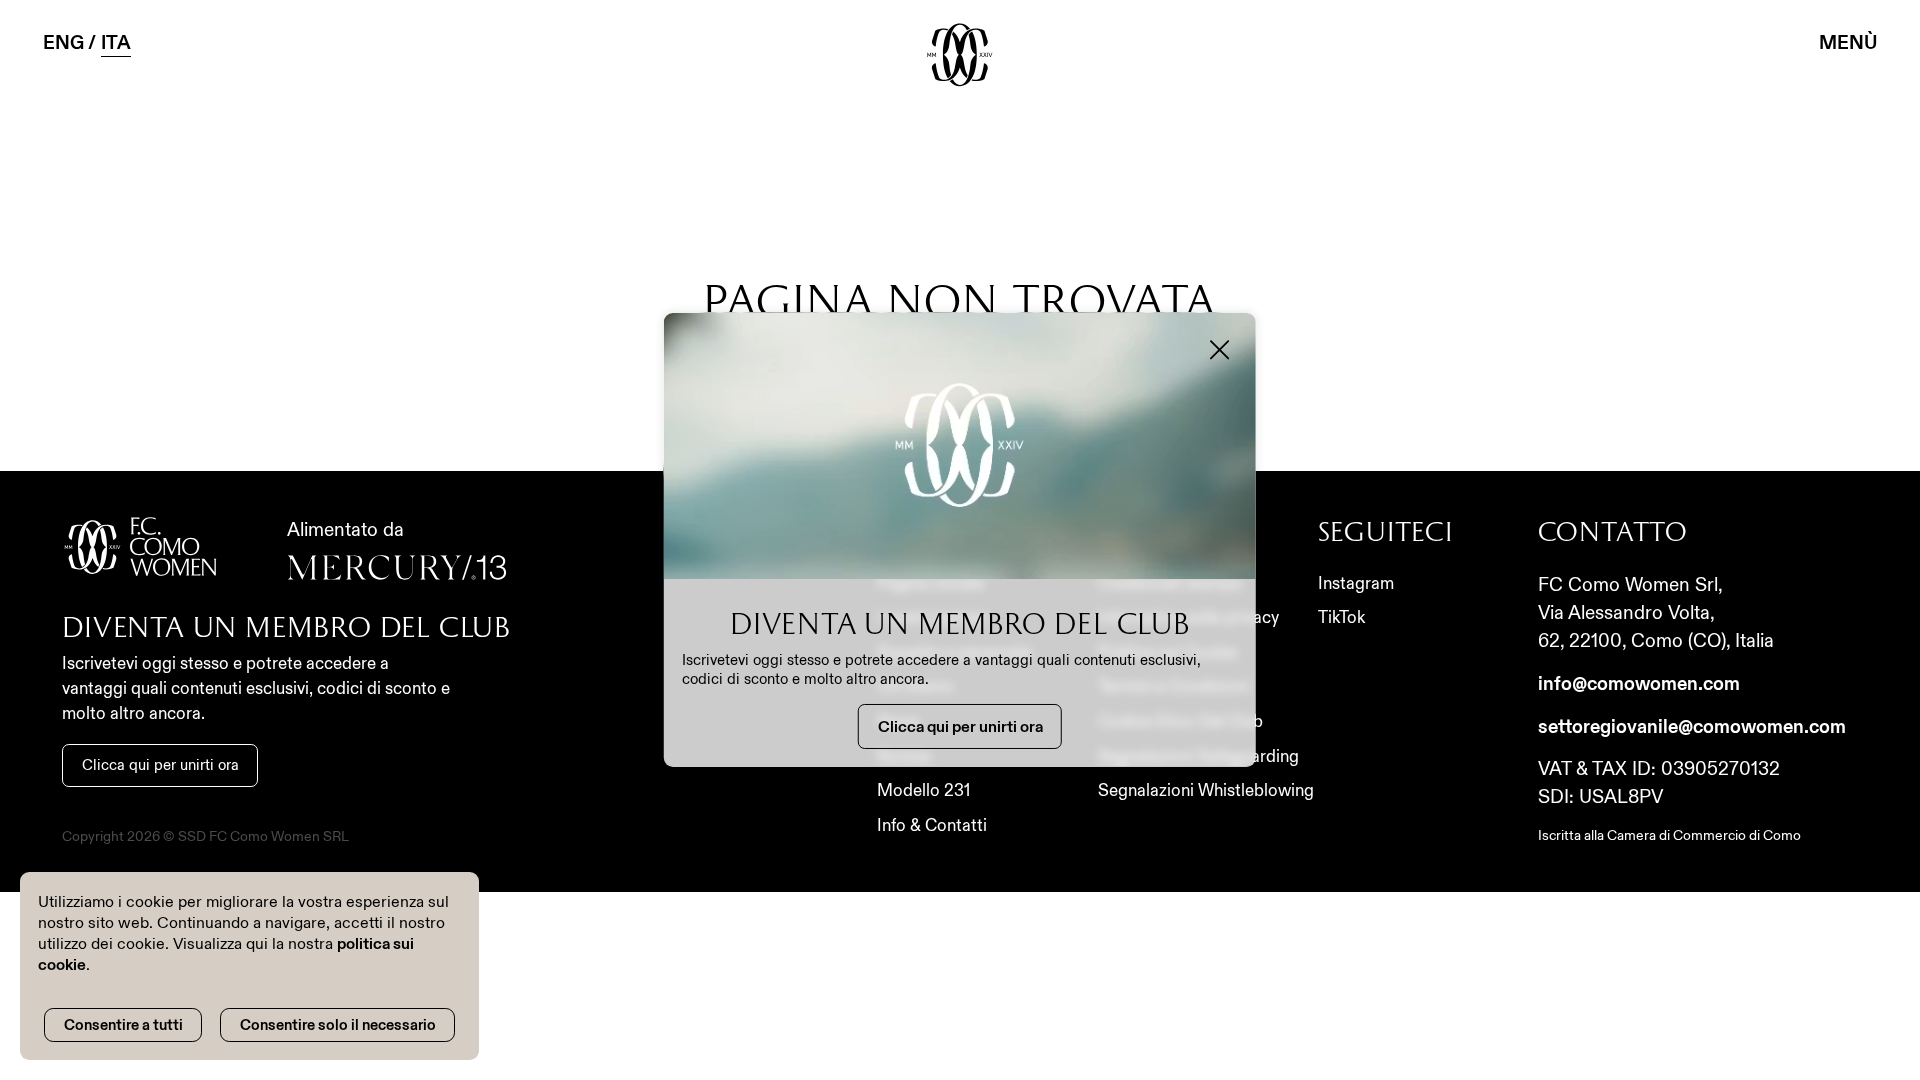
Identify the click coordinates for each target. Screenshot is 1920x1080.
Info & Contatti (932, 825)
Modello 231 (923, 790)
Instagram (1356, 583)
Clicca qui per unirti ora (160, 764)
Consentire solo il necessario (338, 1025)
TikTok (1341, 617)
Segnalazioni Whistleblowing (1206, 790)
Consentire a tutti (123, 1025)
